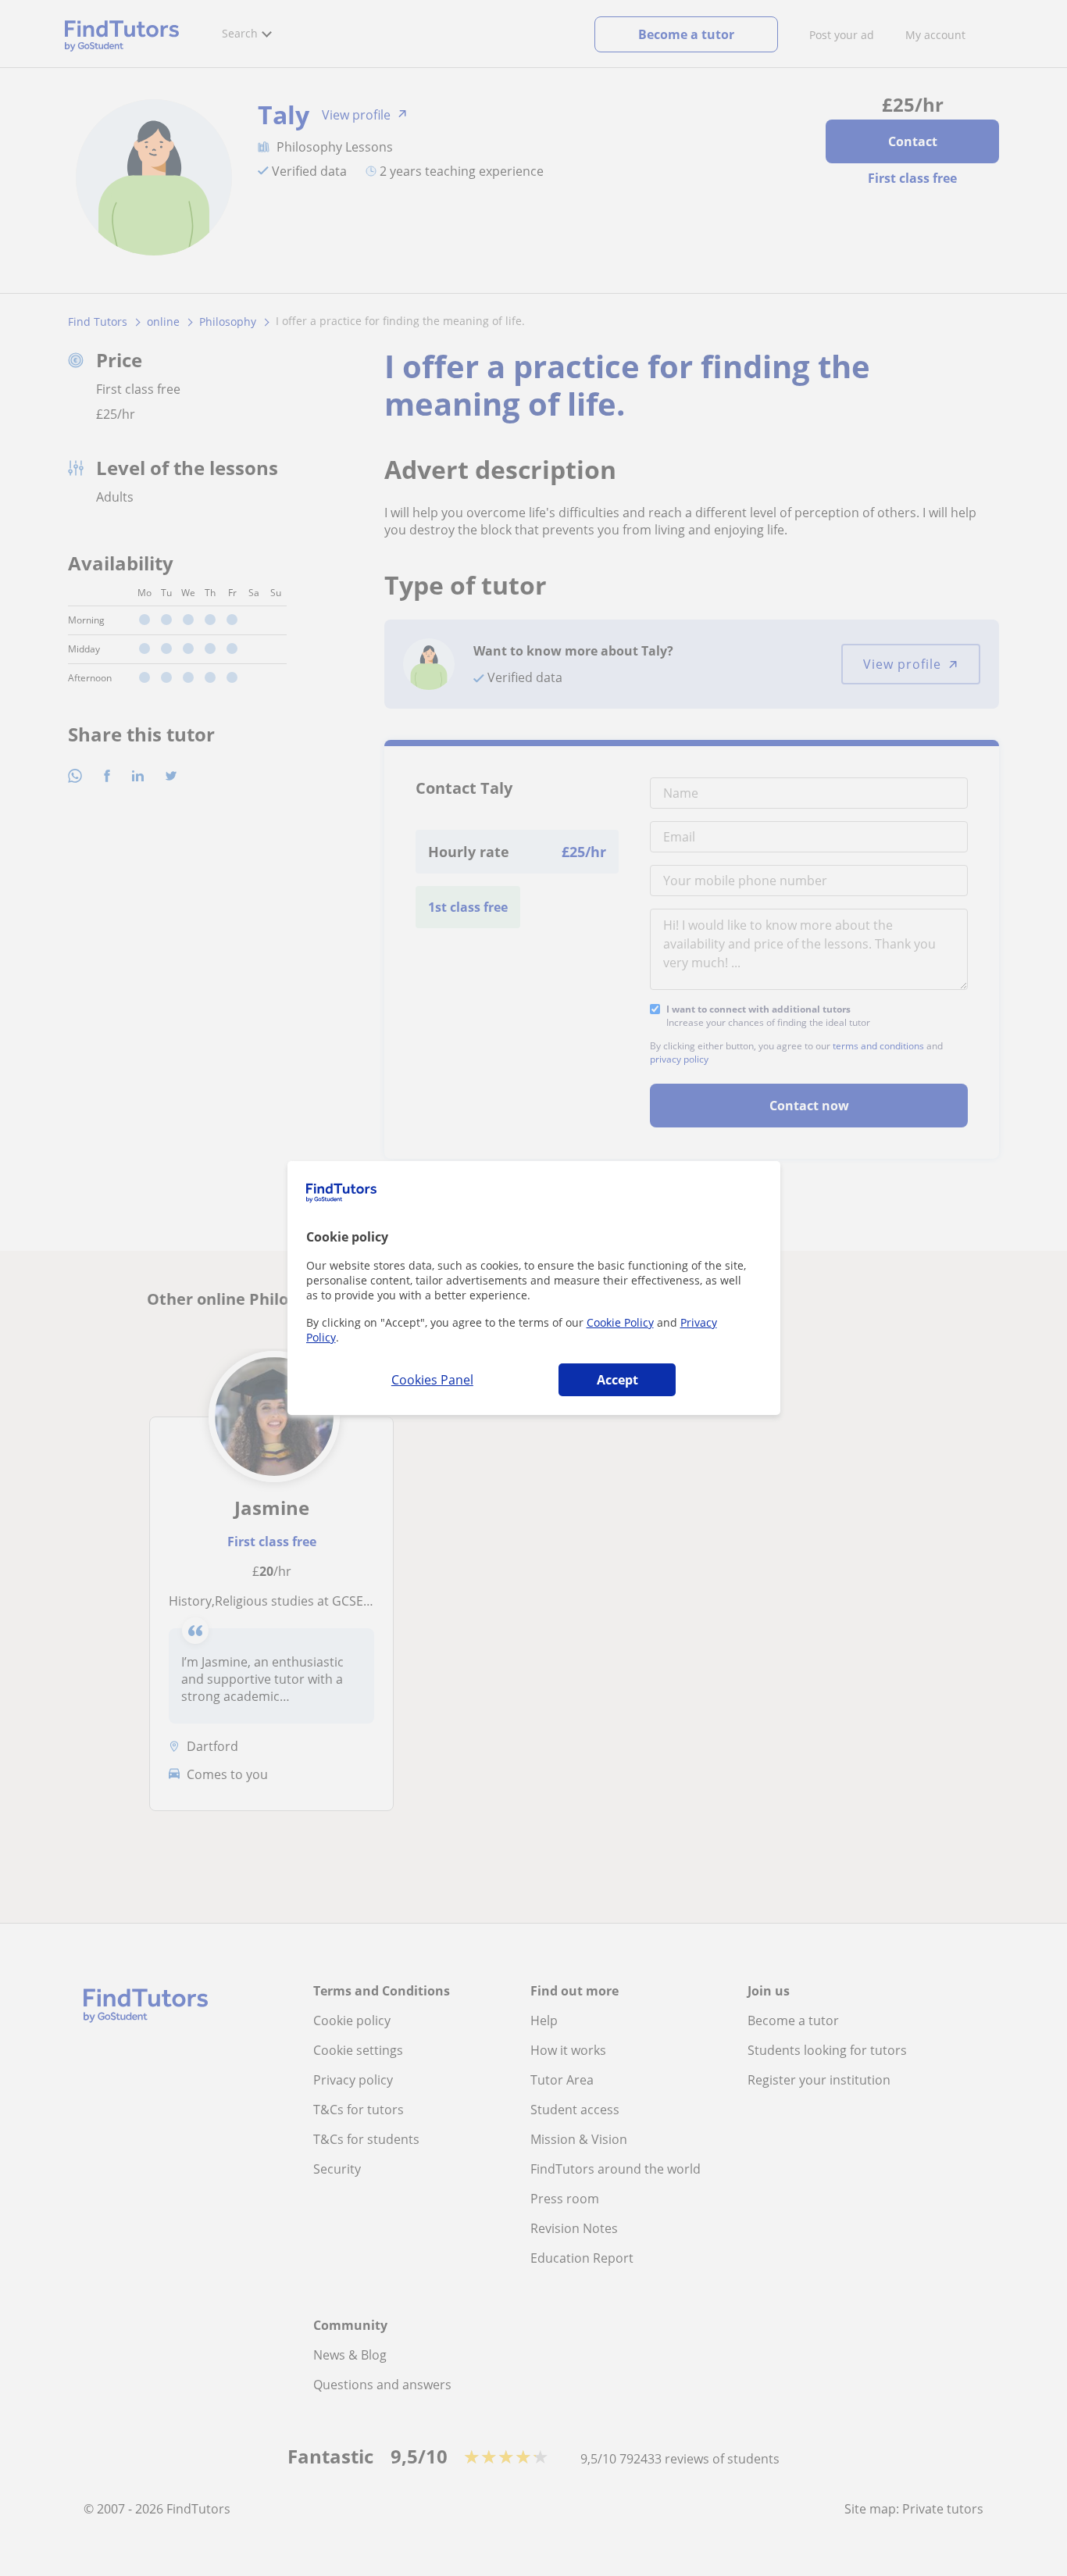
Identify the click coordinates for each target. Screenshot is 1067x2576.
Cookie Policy (620, 1322)
